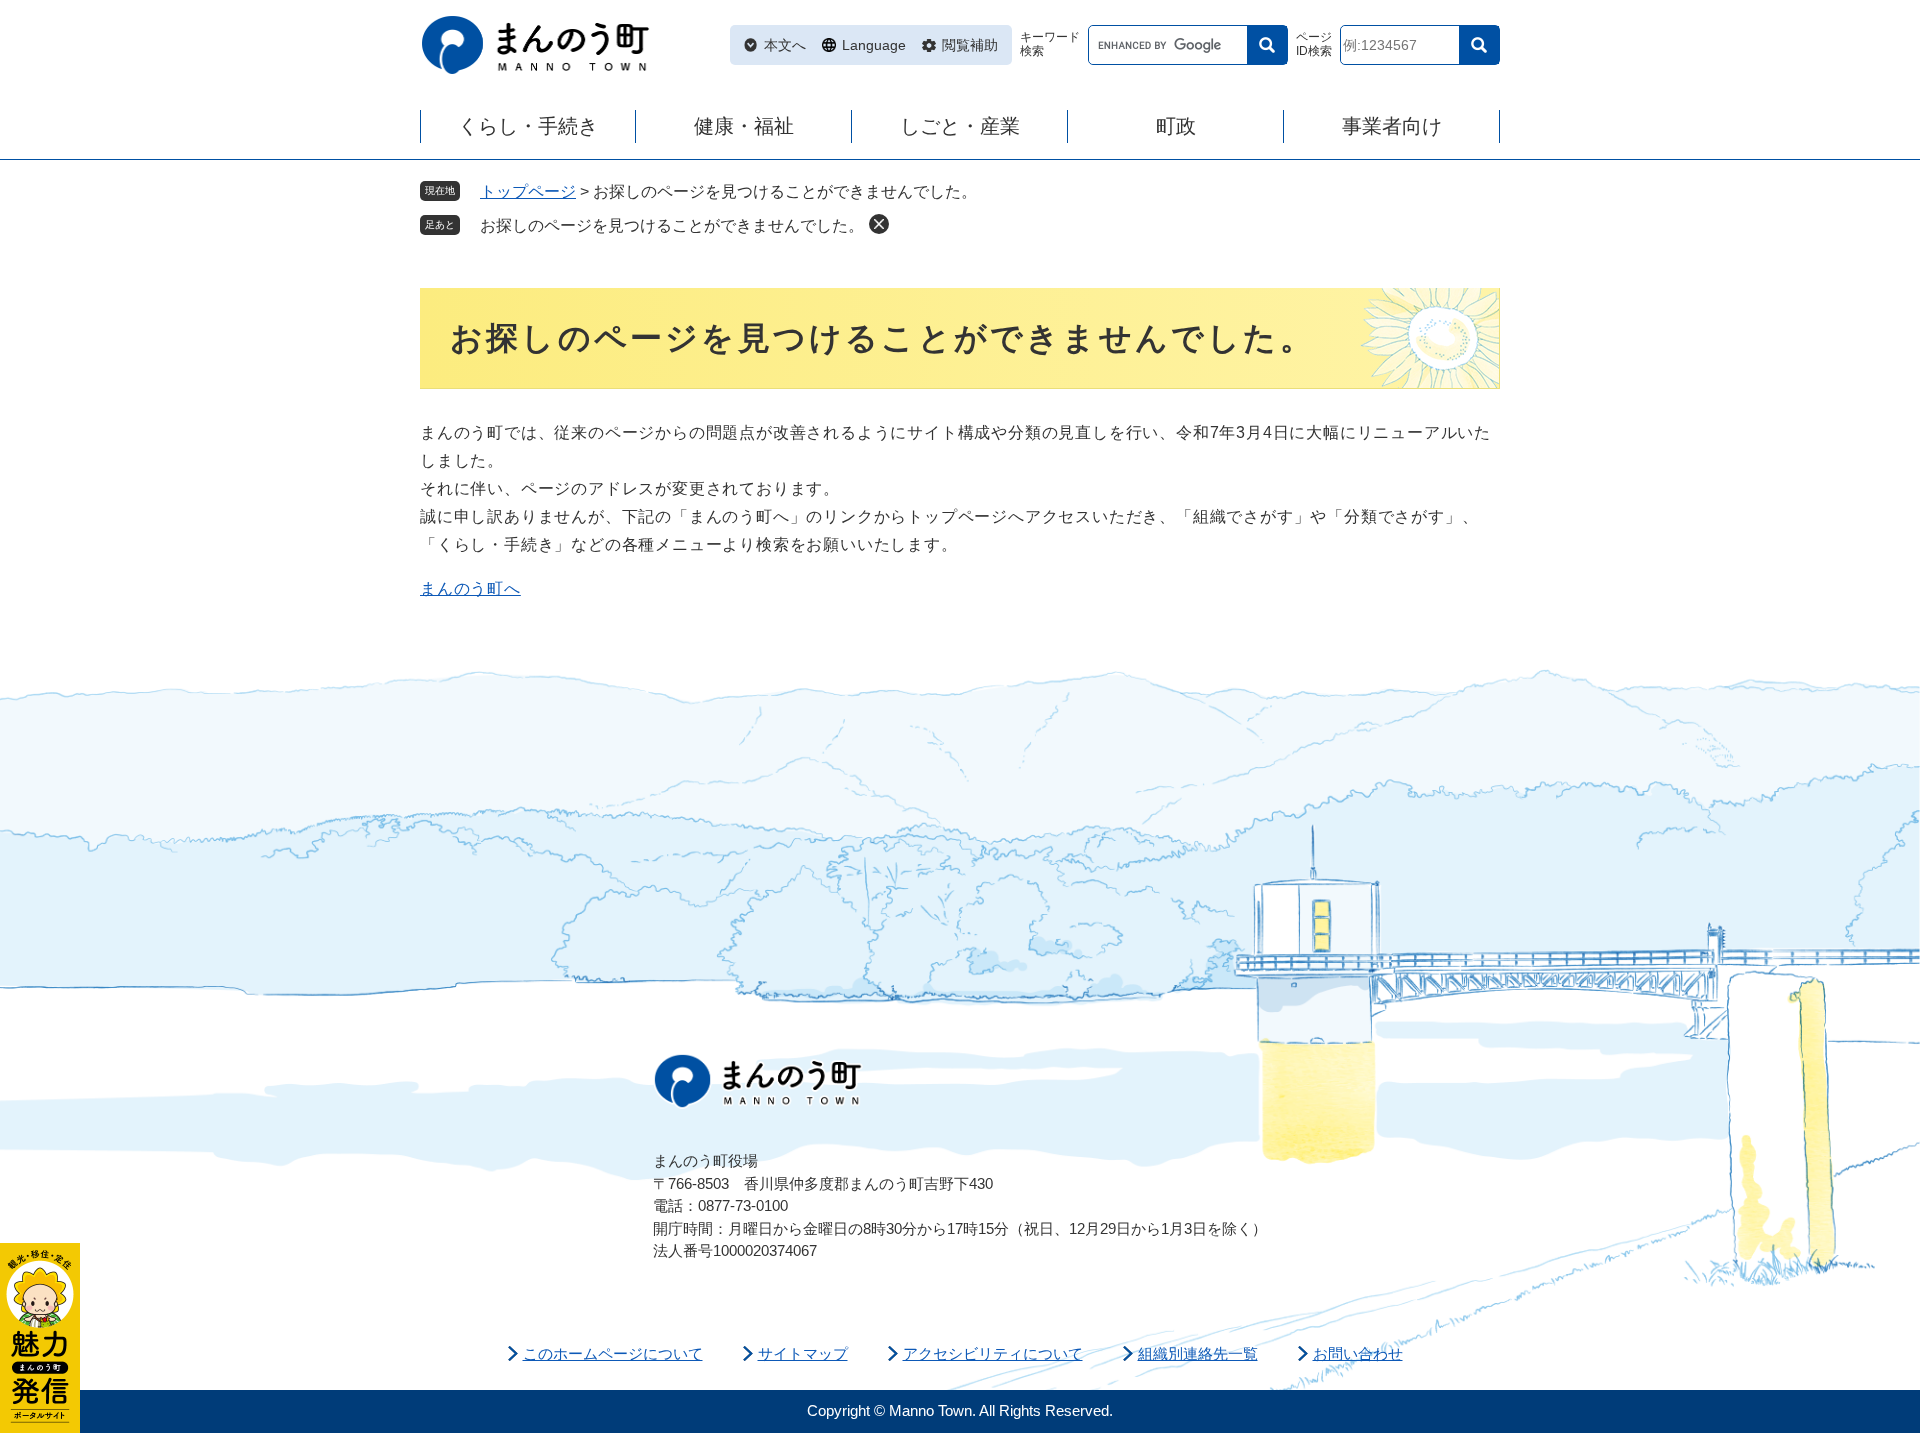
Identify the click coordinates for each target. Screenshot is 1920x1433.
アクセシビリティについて (993, 1353)
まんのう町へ (470, 588)
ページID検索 (1314, 44)
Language (874, 45)
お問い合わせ (1358, 1353)
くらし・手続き (528, 126)
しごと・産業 (960, 126)
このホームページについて (613, 1353)
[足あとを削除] (879, 224)
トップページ (528, 191)
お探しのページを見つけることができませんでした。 (672, 225)
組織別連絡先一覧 (1198, 1353)
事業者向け (1392, 126)
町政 (1176, 126)
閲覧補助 (970, 45)
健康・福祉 (744, 126)
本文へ (785, 45)
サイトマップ (803, 1353)
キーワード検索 (1050, 44)
